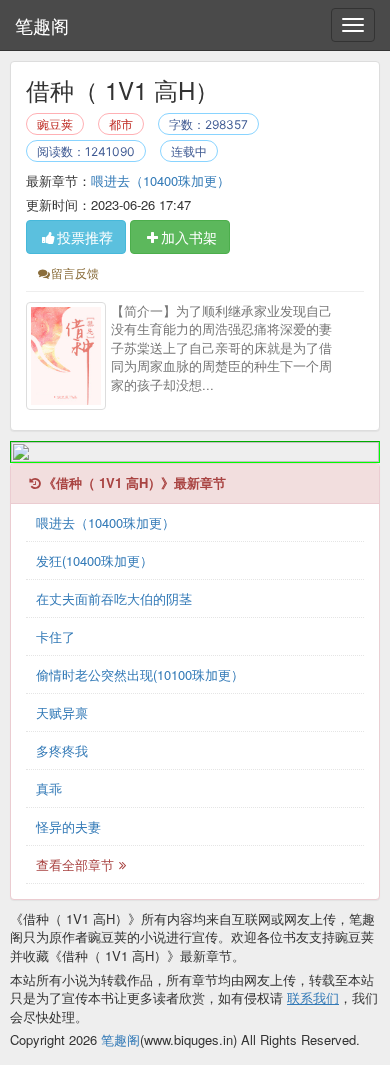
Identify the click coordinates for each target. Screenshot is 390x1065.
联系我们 (313, 997)
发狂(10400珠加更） (94, 560)
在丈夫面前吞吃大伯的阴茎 (114, 598)
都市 (121, 124)
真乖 (49, 788)
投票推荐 (85, 237)
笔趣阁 (42, 25)
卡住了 (55, 636)
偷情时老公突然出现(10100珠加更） (140, 674)
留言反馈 (75, 272)
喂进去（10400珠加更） (160, 180)
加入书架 (189, 237)
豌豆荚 (55, 124)
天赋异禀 (62, 712)
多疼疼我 (62, 750)
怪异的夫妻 (68, 826)
